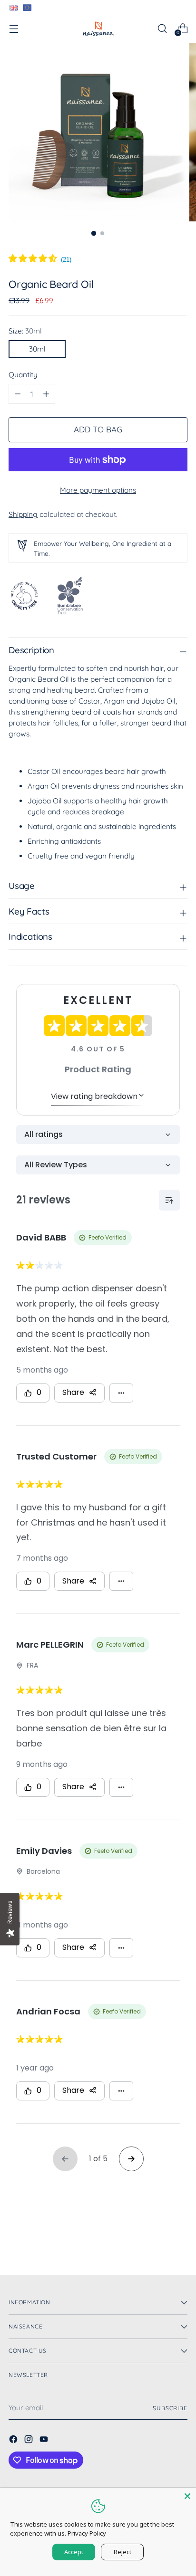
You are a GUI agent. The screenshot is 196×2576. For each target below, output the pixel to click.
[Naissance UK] (98, 29)
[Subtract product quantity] (46, 394)
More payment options (98, 490)
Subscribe (170, 2408)
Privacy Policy (87, 2533)
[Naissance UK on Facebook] (14, 2441)
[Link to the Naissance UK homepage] (13, 8)
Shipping (23, 514)
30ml (37, 349)
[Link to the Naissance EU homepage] (27, 8)
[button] (40, 260)
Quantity (23, 375)
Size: (25, 331)
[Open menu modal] (14, 28)
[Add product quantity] (18, 394)
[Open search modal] (162, 28)
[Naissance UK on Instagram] (29, 2441)
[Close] (187, 2496)
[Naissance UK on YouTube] (45, 2441)
